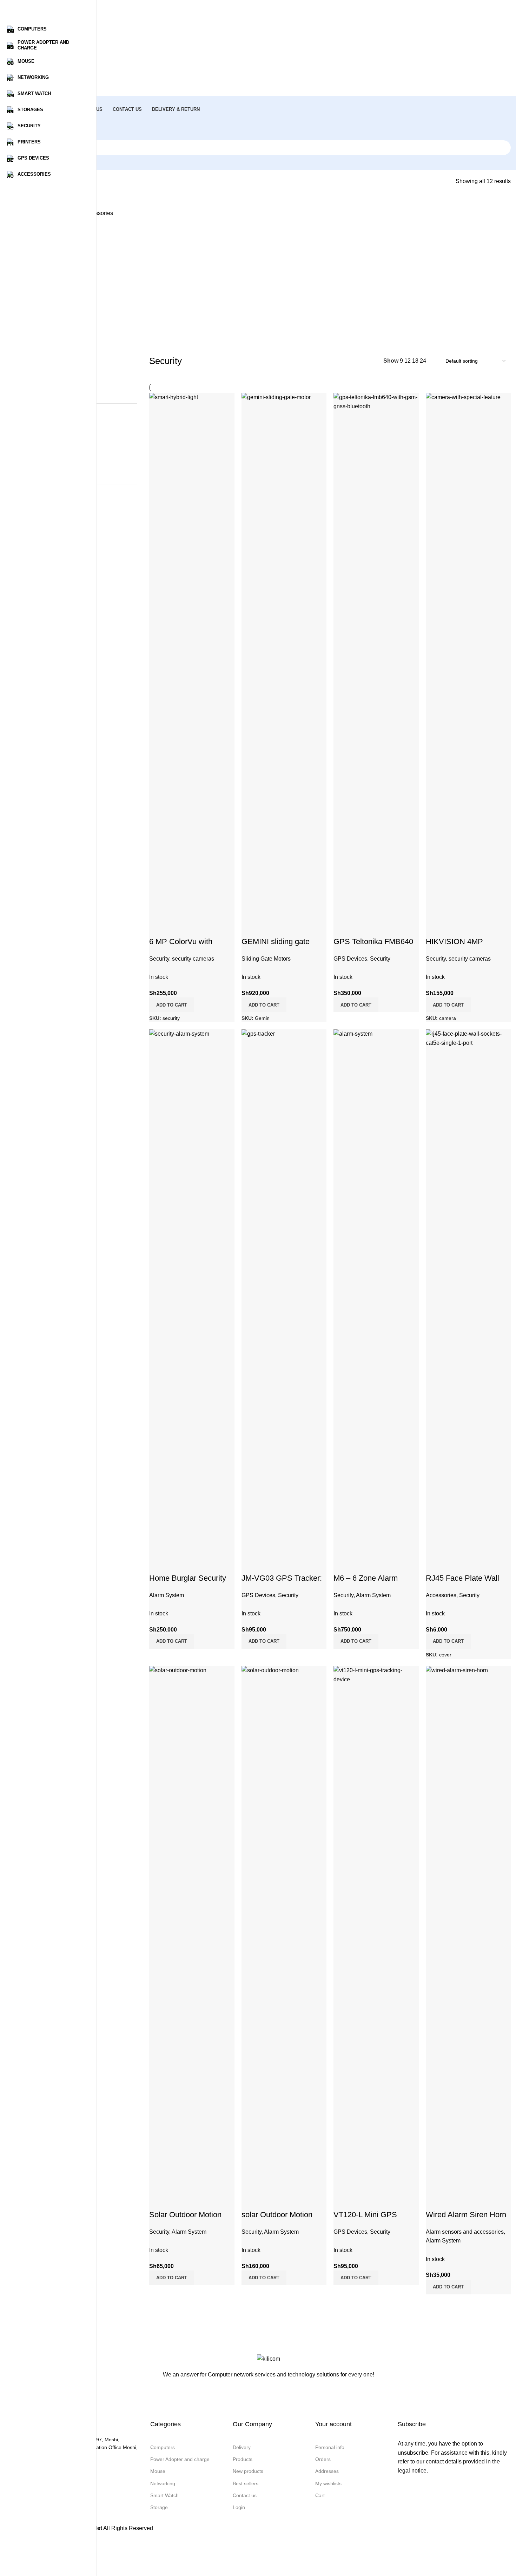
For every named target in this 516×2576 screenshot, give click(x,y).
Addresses (327, 2471)
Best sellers (246, 2483)
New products (248, 2471)
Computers (163, 2447)
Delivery (242, 2447)
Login (239, 2507)
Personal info (330, 2447)
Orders (323, 2459)
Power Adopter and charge (180, 2459)
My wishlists (328, 2483)
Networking (163, 2483)
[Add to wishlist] (454, 2201)
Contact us (245, 2495)
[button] (448, 2287)
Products (243, 2459)
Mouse (158, 2471)
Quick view (435, 2201)
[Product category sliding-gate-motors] (269, 258)
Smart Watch (164, 2495)
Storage (159, 2507)
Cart (320, 2495)
